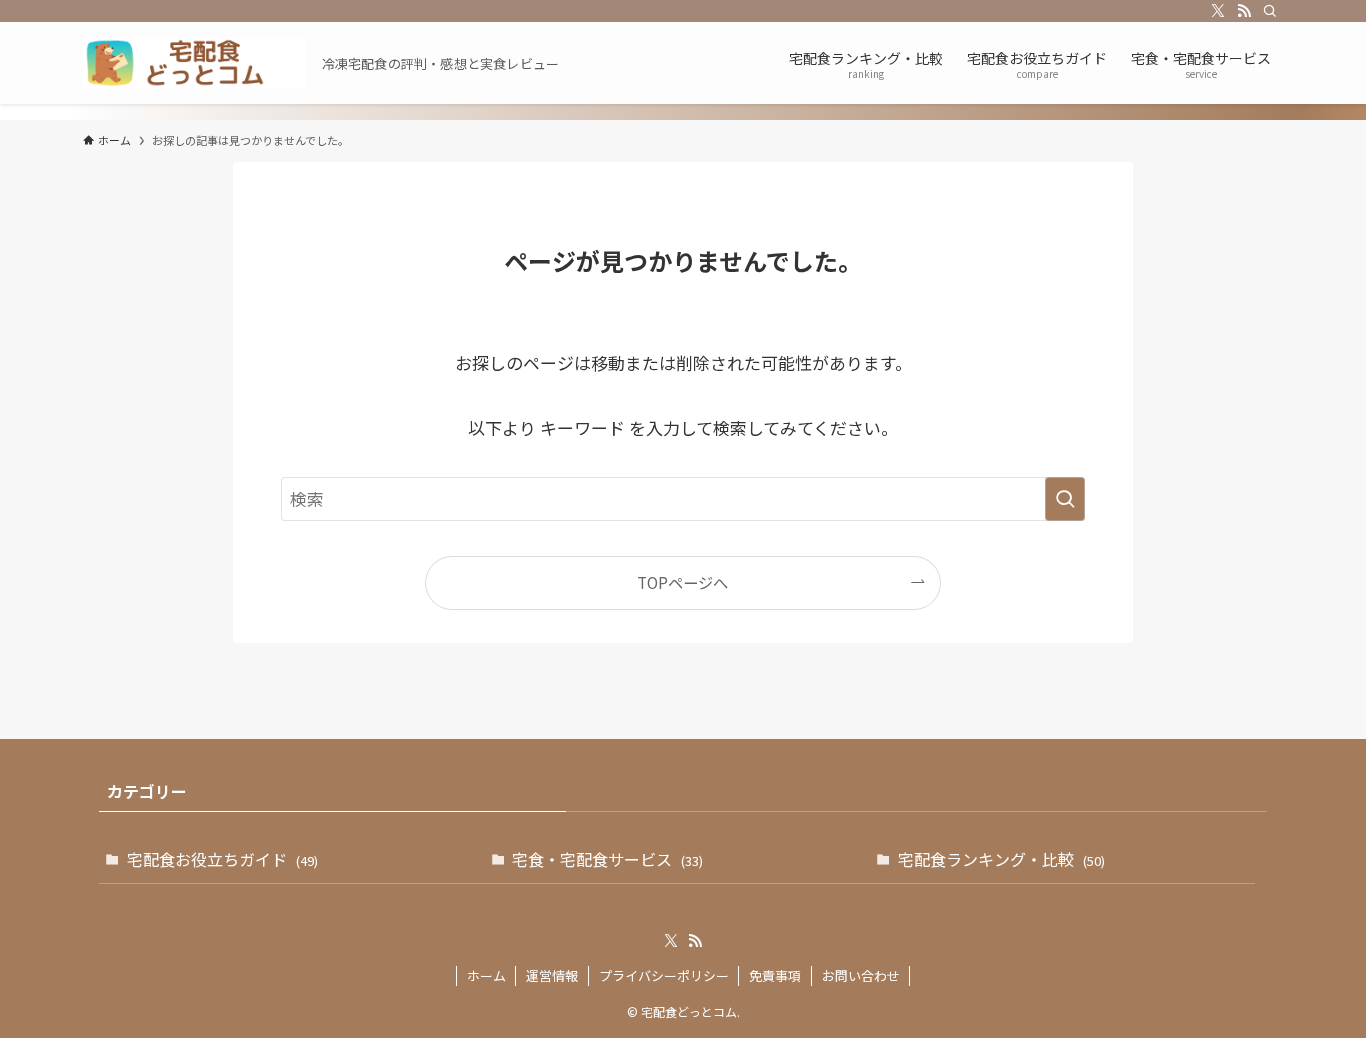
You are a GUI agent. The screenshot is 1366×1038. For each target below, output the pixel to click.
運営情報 (552, 975)
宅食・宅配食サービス (607, 859)
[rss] (1244, 11)
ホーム (486, 975)
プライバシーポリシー (664, 975)
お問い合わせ (861, 975)
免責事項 (775, 975)
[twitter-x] (1218, 11)
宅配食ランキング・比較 (1001, 859)
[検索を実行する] (1065, 499)
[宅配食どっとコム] (194, 63)
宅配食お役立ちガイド (222, 859)
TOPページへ (682, 582)
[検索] (1270, 11)
